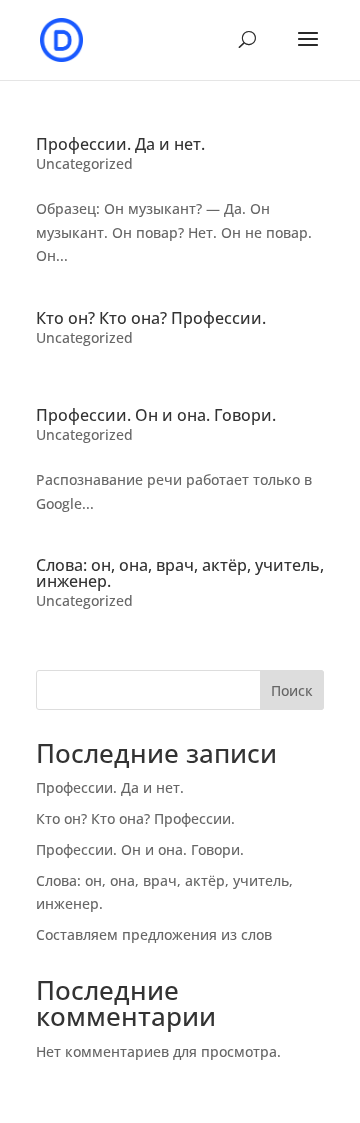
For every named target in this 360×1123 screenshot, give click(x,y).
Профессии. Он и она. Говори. (156, 415)
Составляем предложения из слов (154, 934)
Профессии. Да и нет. (120, 144)
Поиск (292, 690)
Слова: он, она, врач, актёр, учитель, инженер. (180, 573)
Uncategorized (84, 163)
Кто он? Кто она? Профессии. (151, 318)
